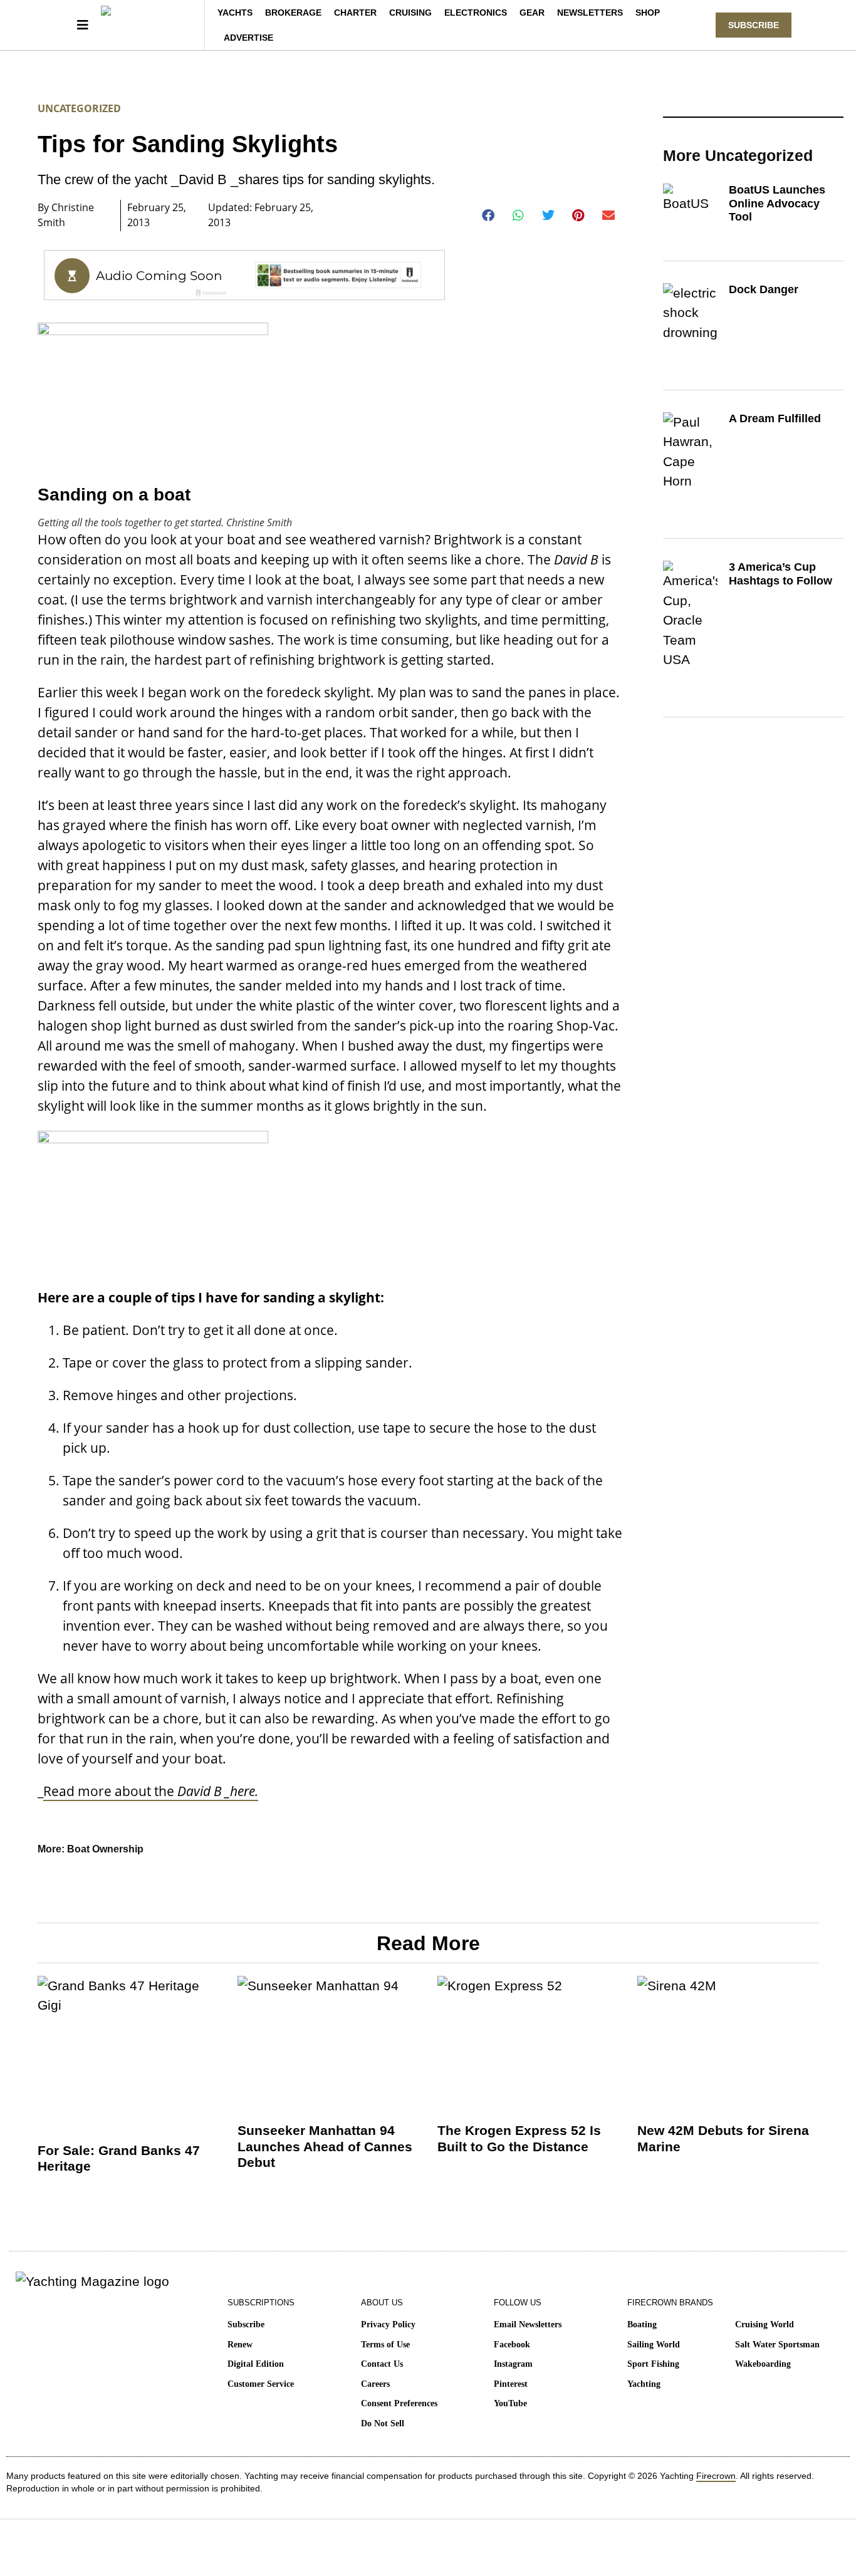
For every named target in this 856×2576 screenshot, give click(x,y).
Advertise (248, 38)
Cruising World (765, 2324)
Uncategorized (79, 108)
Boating (642, 2324)
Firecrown (716, 2476)
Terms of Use (385, 2345)
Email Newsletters (528, 2324)
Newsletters (590, 13)
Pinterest (511, 2384)
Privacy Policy (388, 2324)
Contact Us (382, 2364)
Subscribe (246, 2324)
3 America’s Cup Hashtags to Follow (780, 574)
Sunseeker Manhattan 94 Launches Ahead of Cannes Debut (325, 2146)
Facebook (512, 2345)
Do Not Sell (383, 2423)
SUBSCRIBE (754, 25)
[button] (488, 216)
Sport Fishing (653, 2364)
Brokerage (293, 13)
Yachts (235, 13)
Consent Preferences (399, 2403)
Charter (355, 13)
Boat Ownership (105, 1849)
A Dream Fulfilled (775, 418)
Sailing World (654, 2345)
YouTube (510, 2403)
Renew (240, 2345)
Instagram (513, 2364)
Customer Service (261, 2384)
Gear (532, 13)
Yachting (644, 2384)
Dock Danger (764, 289)
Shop (648, 13)
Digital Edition (256, 2364)
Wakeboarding (763, 2364)
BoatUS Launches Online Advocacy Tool (777, 203)
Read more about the (151, 1791)
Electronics (476, 13)
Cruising (410, 13)
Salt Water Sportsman (777, 2345)
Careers (375, 2384)
